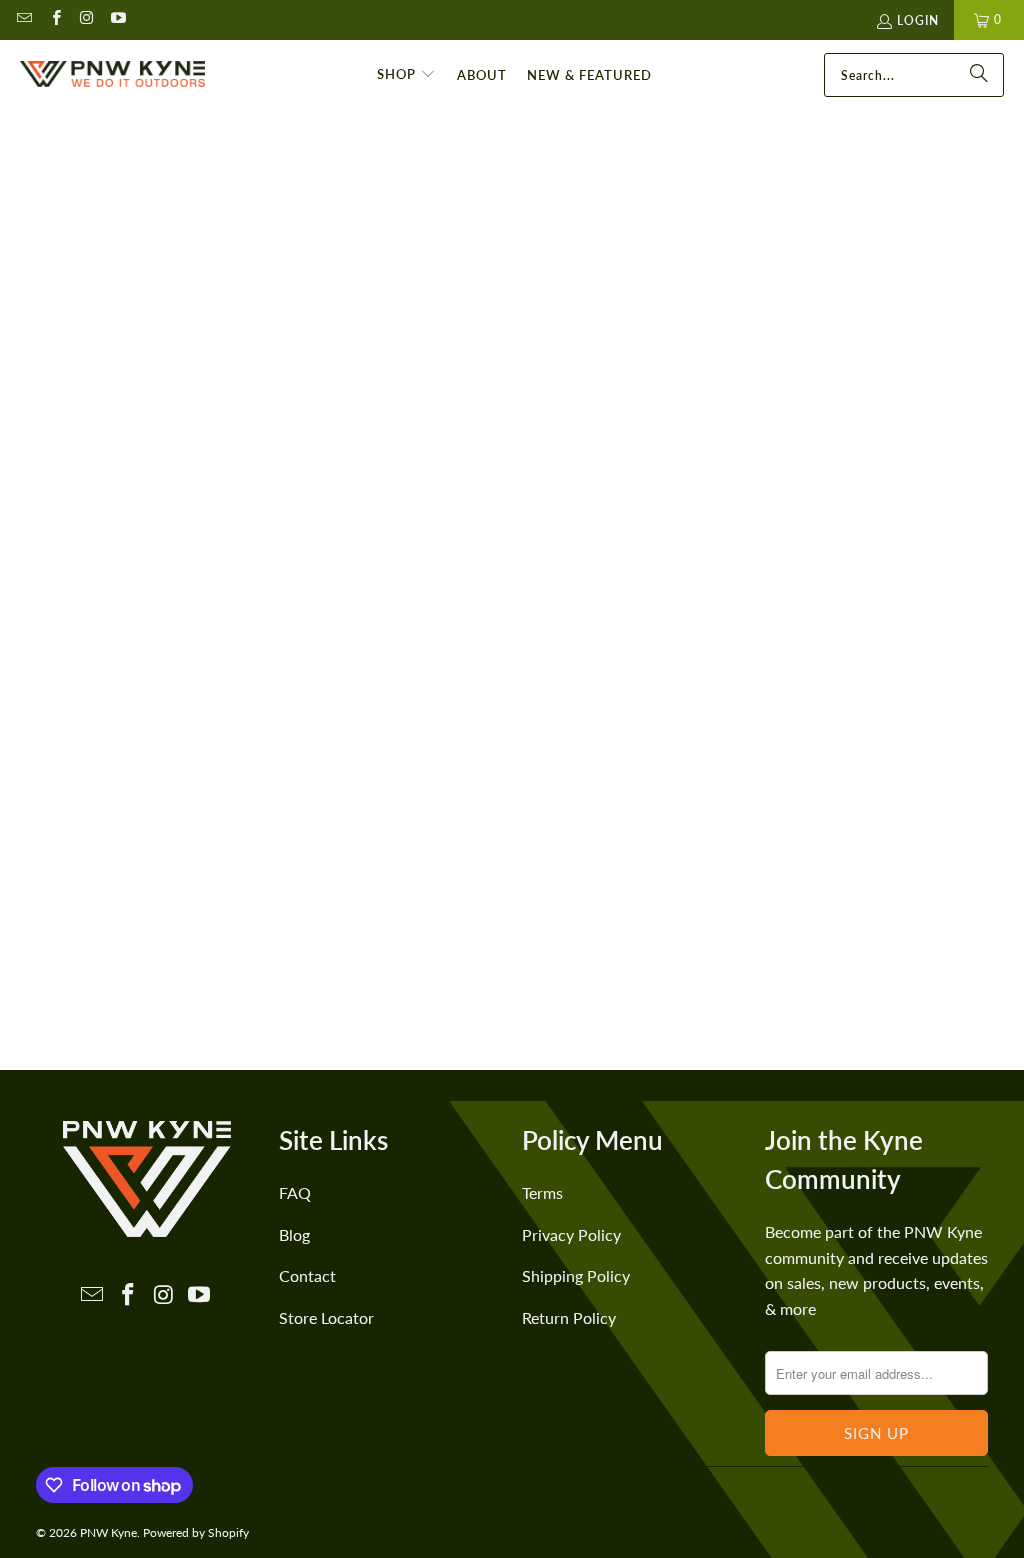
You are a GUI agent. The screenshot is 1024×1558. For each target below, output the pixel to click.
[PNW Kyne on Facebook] (54, 19)
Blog (294, 1234)
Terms (542, 1192)
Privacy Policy (571, 1234)
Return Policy (569, 1317)
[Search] (979, 75)
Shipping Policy (576, 1275)
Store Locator (326, 1317)
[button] (406, 75)
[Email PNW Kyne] (23, 19)
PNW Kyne (108, 1532)
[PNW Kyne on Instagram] (86, 19)
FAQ (295, 1192)
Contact (307, 1275)
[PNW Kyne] (112, 75)
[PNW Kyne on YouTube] (117, 19)
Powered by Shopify (196, 1532)
